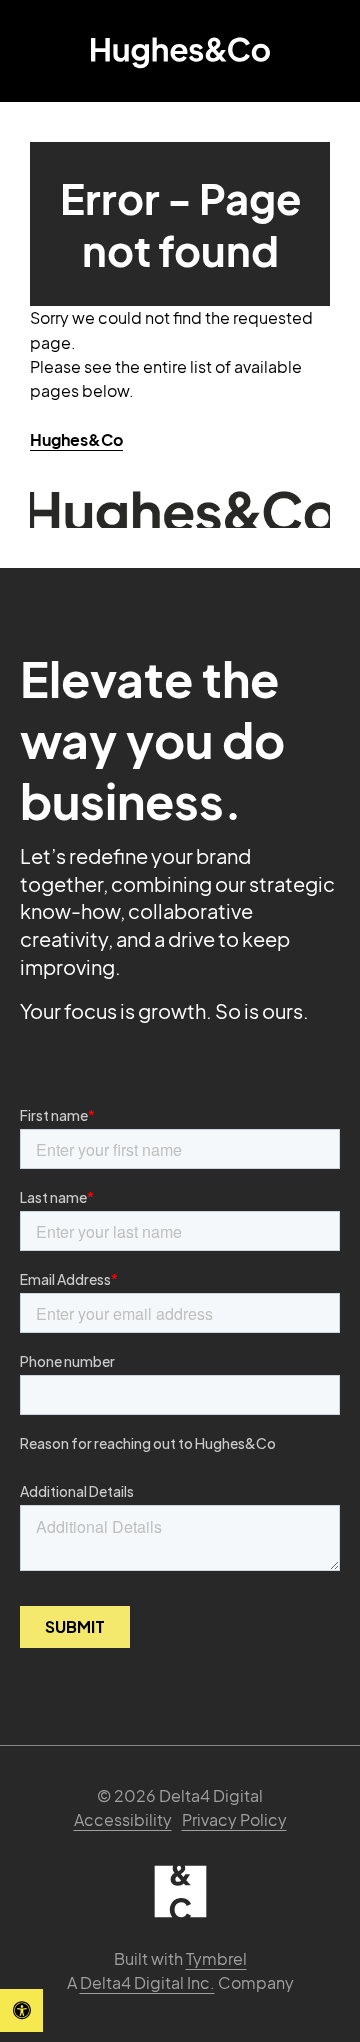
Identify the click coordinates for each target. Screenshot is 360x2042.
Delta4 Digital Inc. (147, 1982)
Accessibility (123, 1819)
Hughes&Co (76, 439)
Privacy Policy (234, 1819)
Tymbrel (216, 1958)
